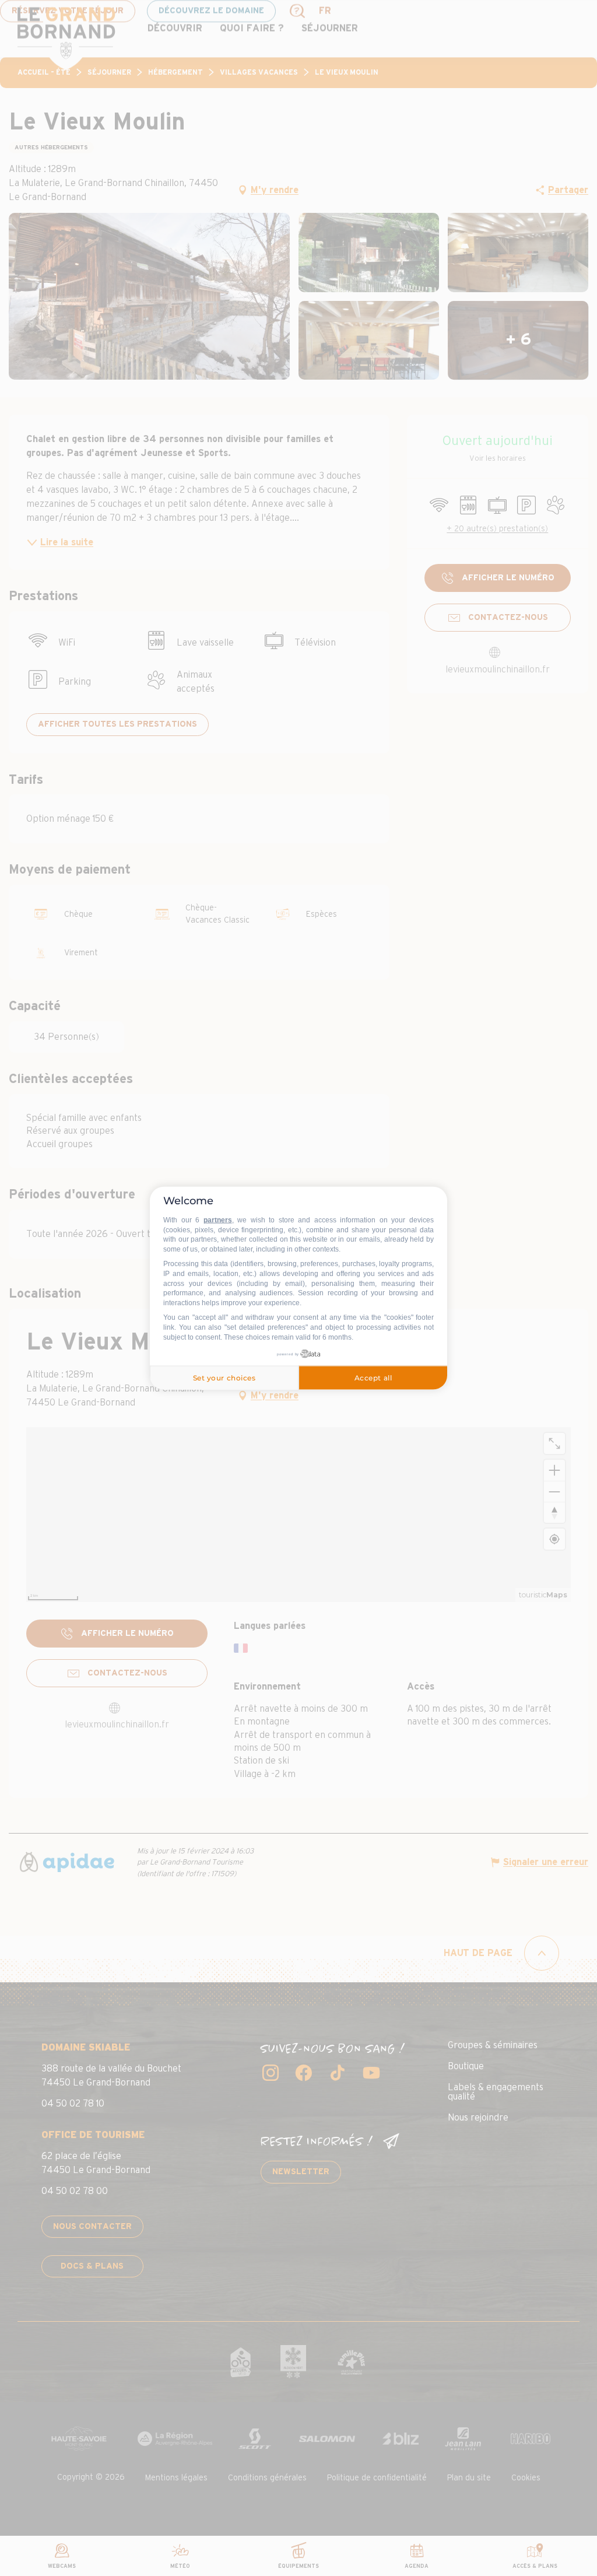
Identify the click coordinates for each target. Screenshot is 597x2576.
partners (218, 1220)
